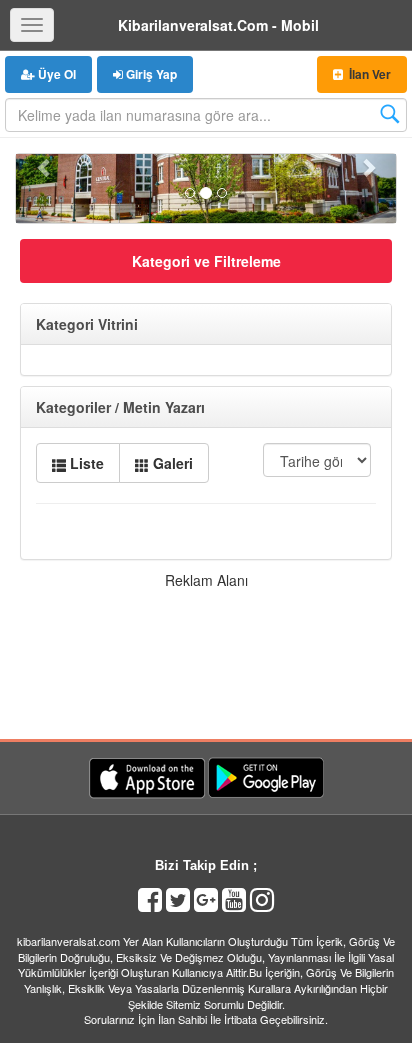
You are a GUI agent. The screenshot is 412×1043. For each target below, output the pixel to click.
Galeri (171, 463)
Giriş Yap (150, 74)
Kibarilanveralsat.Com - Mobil (218, 25)
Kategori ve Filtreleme (206, 261)
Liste (85, 463)
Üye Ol (55, 74)
